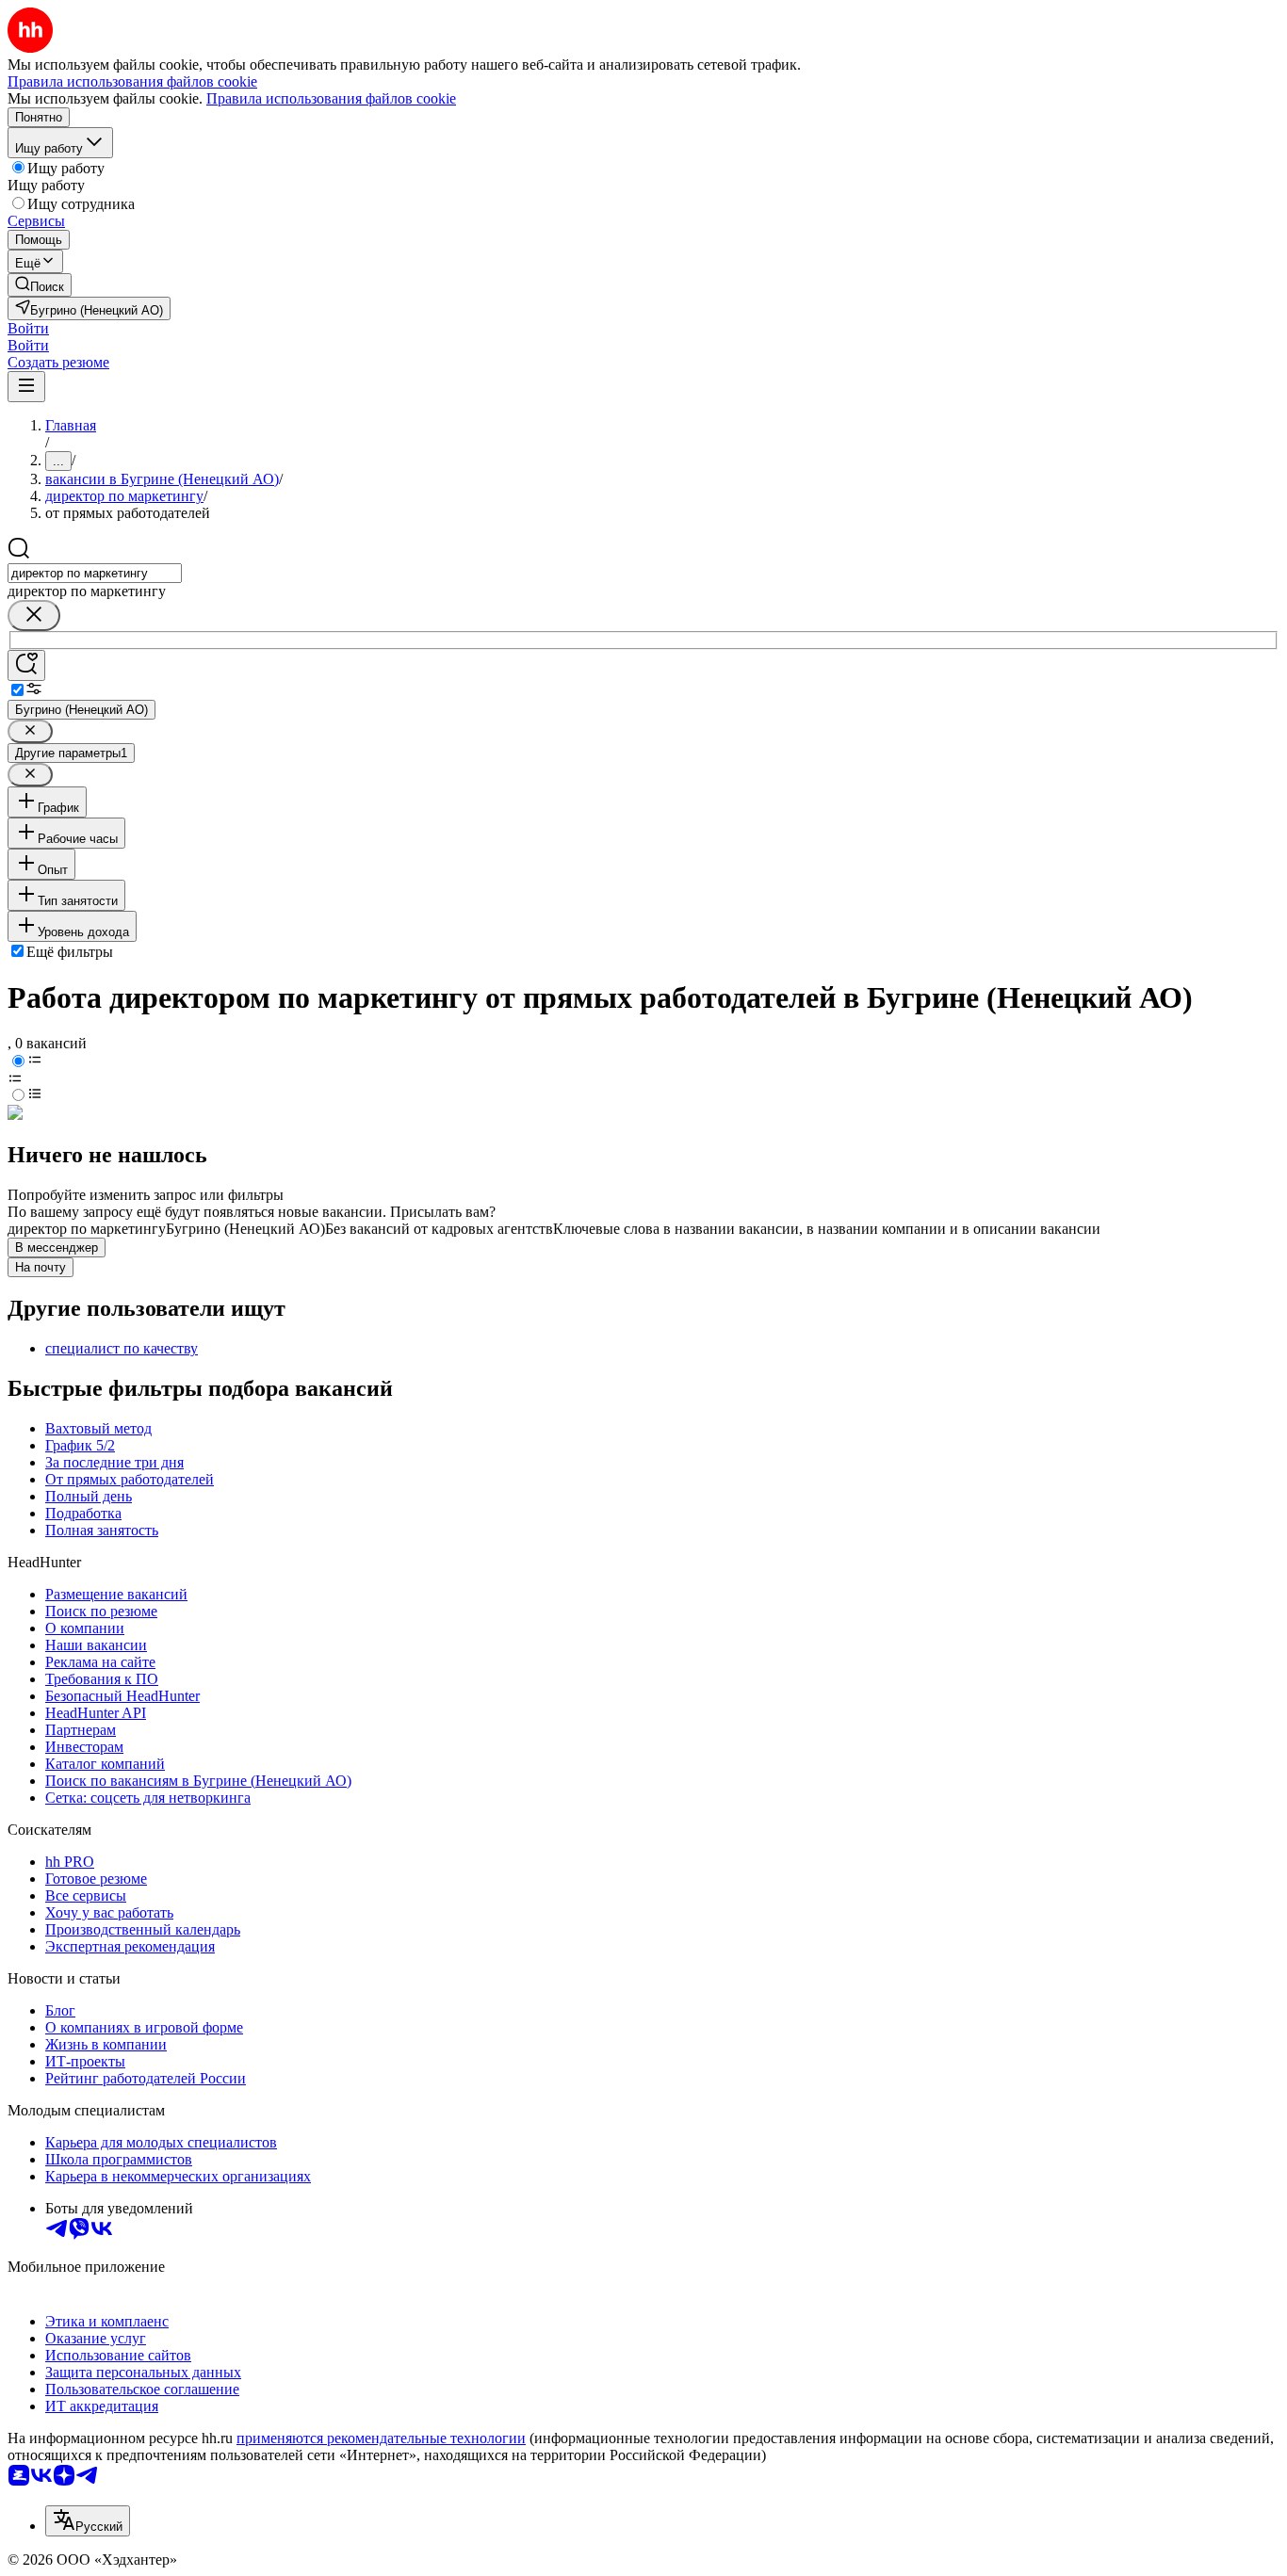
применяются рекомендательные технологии (381, 2438)
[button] (28, 328)
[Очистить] (34, 616)
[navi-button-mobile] (26, 387)
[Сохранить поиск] (26, 665)
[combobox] (95, 573)
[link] (40, 285)
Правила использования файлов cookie (331, 98)
